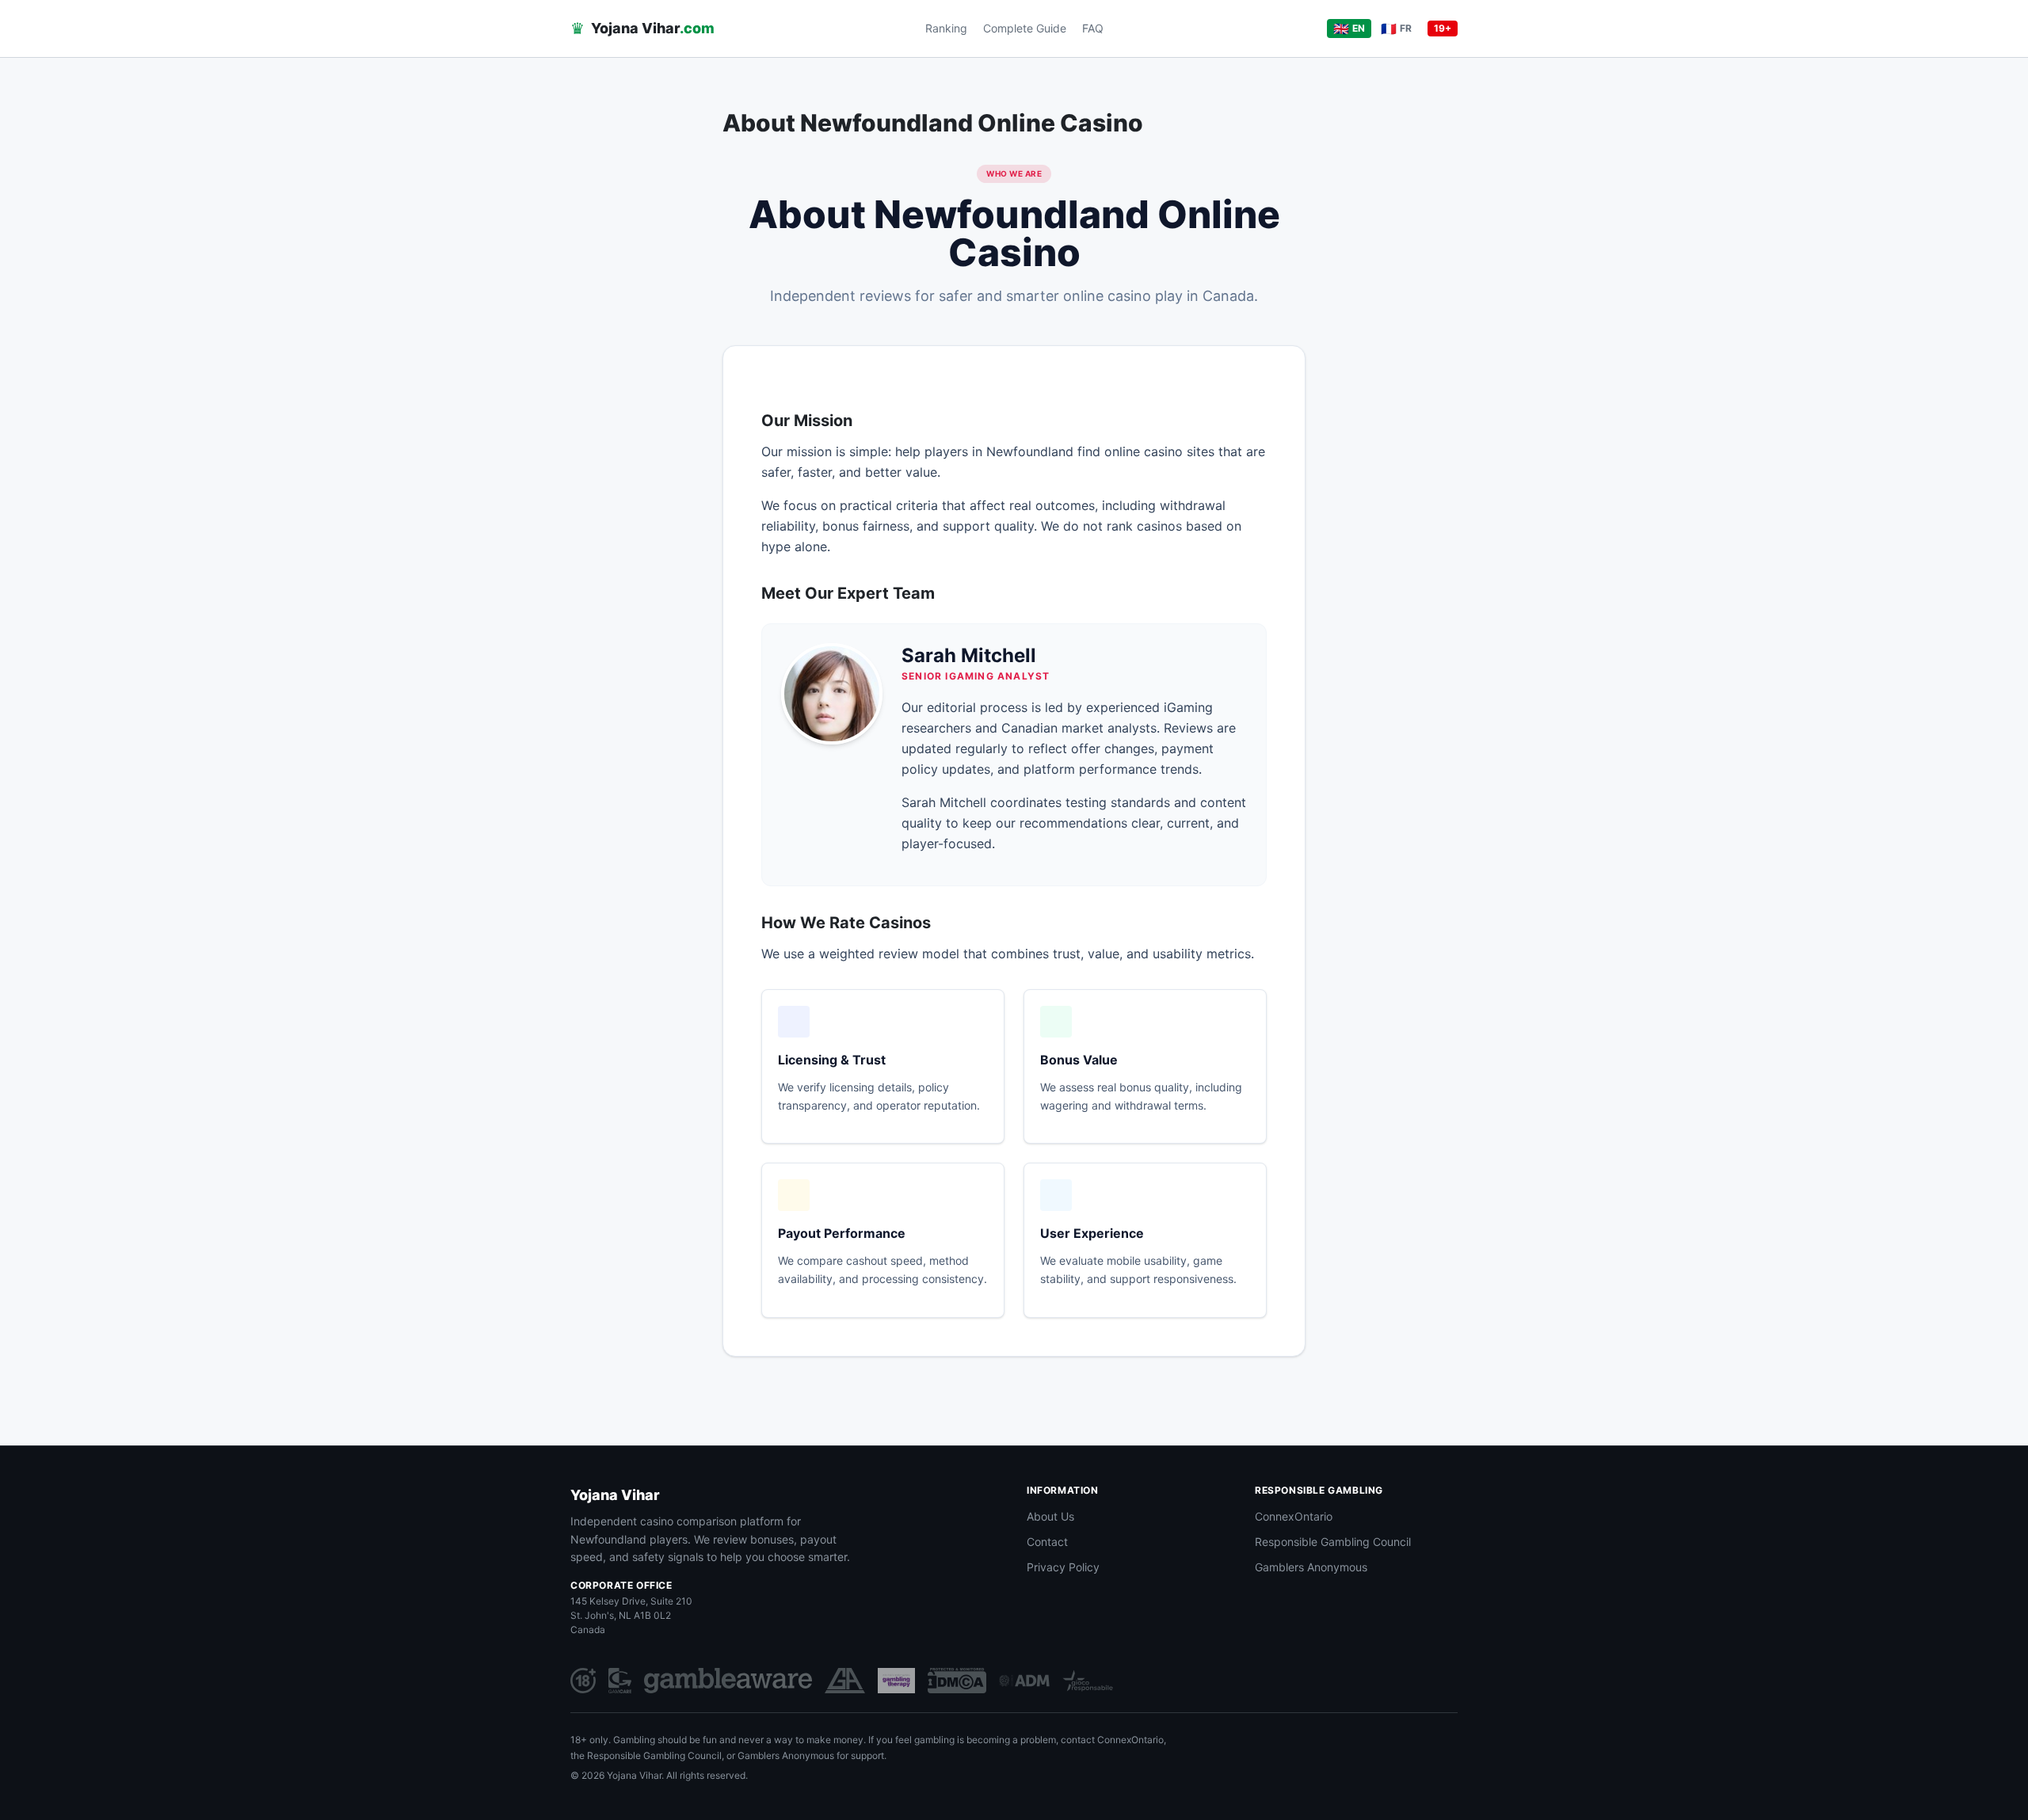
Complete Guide (1025, 28)
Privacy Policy (1063, 1567)
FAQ (1093, 28)
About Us (1050, 1516)
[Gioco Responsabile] (1088, 1681)
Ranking (946, 28)
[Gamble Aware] (728, 1681)
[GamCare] (620, 1681)
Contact (1047, 1542)
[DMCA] (957, 1681)
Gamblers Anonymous (1311, 1567)
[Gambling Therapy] (896, 1681)
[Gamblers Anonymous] (845, 1681)
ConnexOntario (1294, 1516)
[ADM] (1024, 1681)
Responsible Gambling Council (1333, 1542)
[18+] (583, 1681)
